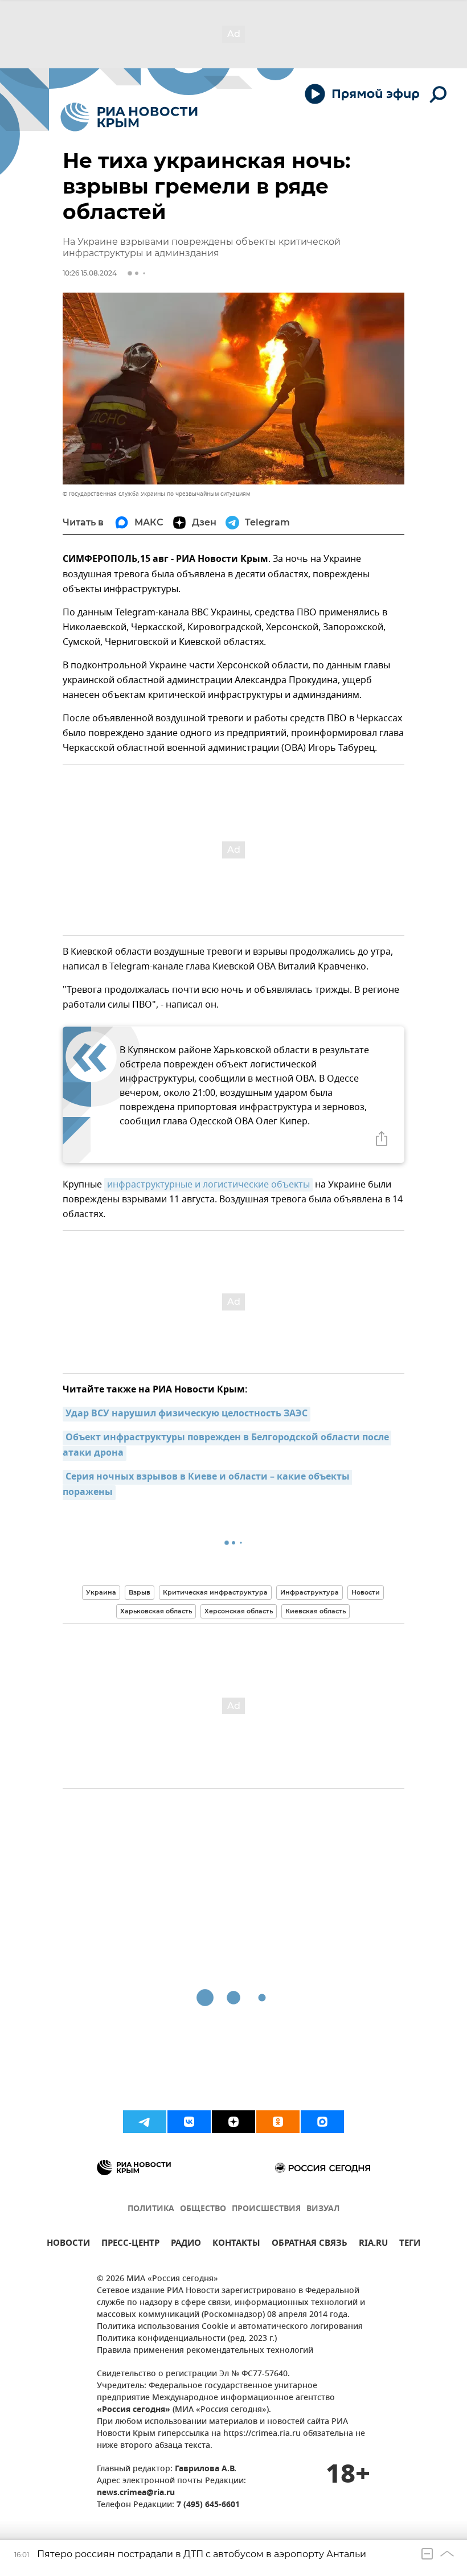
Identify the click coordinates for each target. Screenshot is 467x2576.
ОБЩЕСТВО (203, 2209)
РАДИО (186, 2244)
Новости (366, 1592)
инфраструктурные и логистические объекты (208, 1185)
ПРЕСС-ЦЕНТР (130, 2244)
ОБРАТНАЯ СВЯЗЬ (310, 2244)
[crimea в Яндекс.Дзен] (233, 2122)
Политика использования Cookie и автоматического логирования (230, 2327)
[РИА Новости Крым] (129, 117)
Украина (101, 1592)
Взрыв (140, 1592)
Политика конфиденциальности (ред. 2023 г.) (187, 2339)
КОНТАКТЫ (236, 2244)
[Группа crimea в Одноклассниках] (278, 2122)
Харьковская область (156, 1611)
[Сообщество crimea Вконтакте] (189, 2122)
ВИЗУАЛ (323, 2209)
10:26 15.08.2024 (90, 273)
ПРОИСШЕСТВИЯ (266, 2209)
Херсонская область (239, 1611)
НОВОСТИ (68, 2244)
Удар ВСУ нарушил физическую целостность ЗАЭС (187, 1414)
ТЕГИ (410, 2244)
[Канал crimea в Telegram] (145, 2122)
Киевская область (316, 1611)
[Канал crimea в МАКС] (322, 2122)
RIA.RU (373, 2244)
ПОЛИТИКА (151, 2209)
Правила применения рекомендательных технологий (205, 2351)
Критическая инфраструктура (215, 1592)
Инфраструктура (310, 1592)
